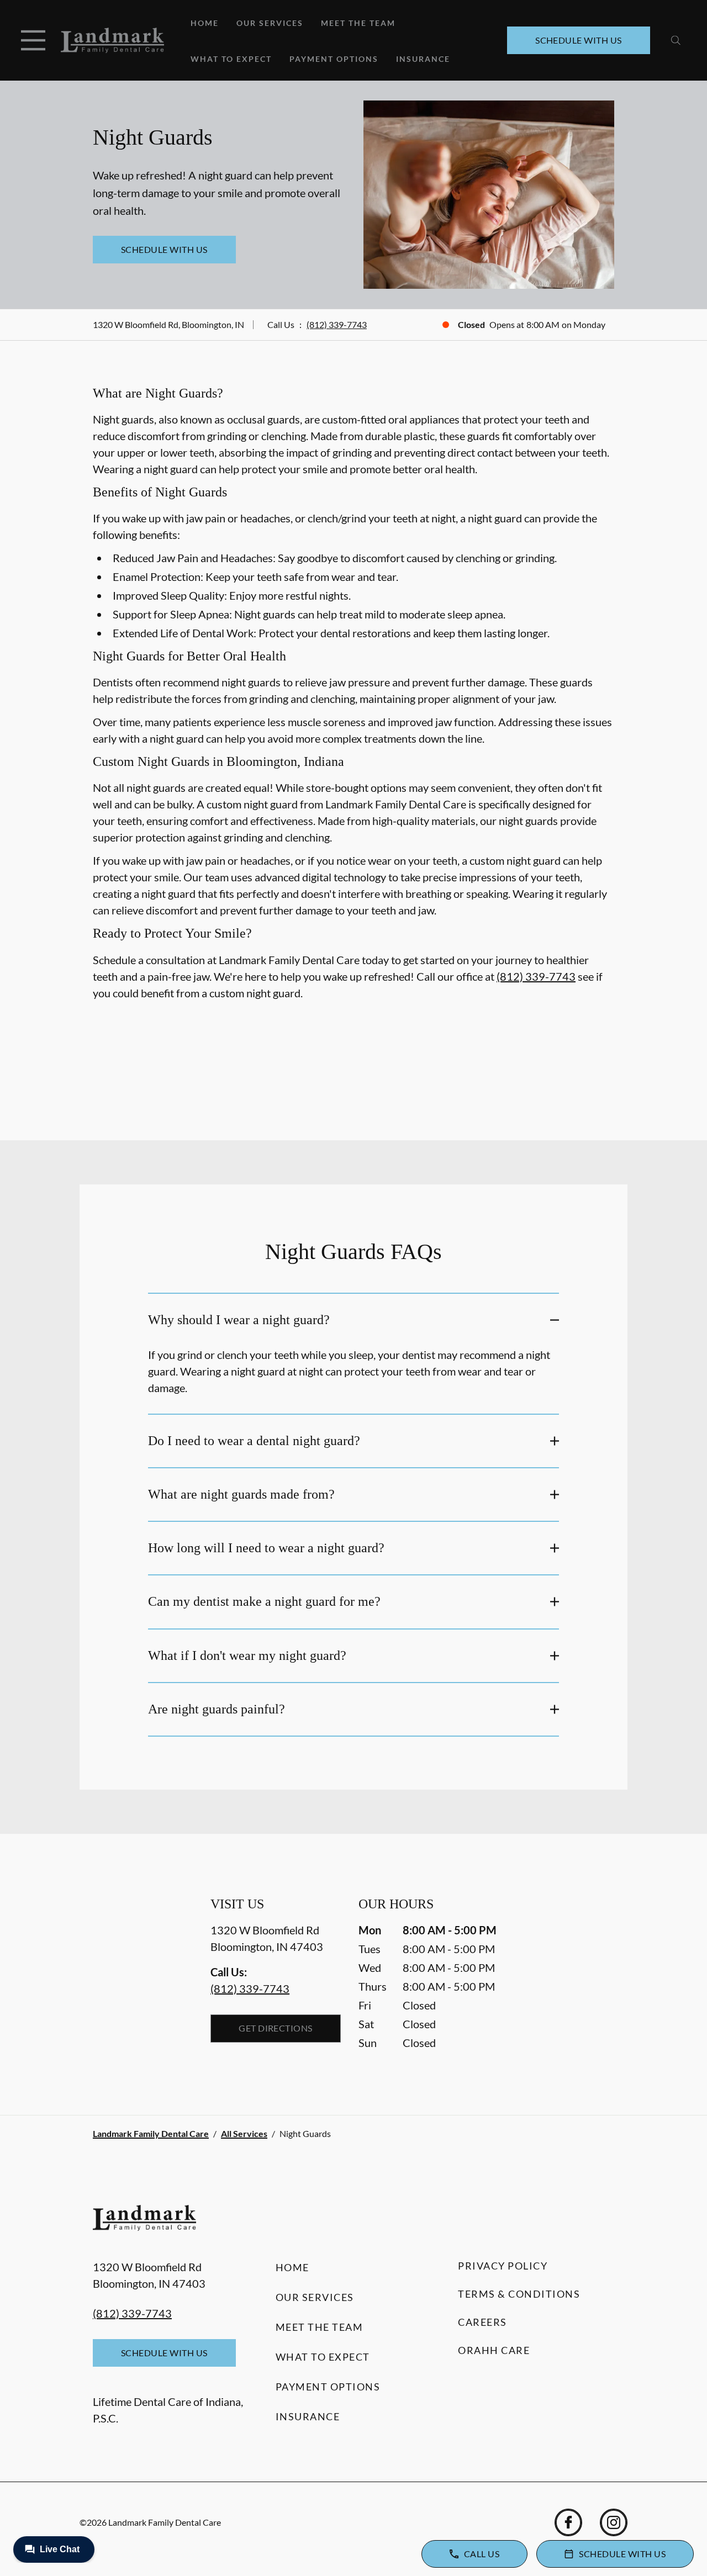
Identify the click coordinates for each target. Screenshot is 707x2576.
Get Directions (276, 2028)
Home (205, 23)
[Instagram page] (614, 2522)
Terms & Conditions (519, 2294)
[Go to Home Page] (112, 40)
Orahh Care (494, 2350)
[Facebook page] (568, 2522)
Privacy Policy (503, 2266)
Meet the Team (358, 23)
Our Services (270, 23)
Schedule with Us (579, 40)
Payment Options (334, 59)
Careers (482, 2322)
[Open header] (33, 40)
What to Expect (231, 59)
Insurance (423, 59)
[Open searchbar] (676, 40)
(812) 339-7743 (337, 324)
